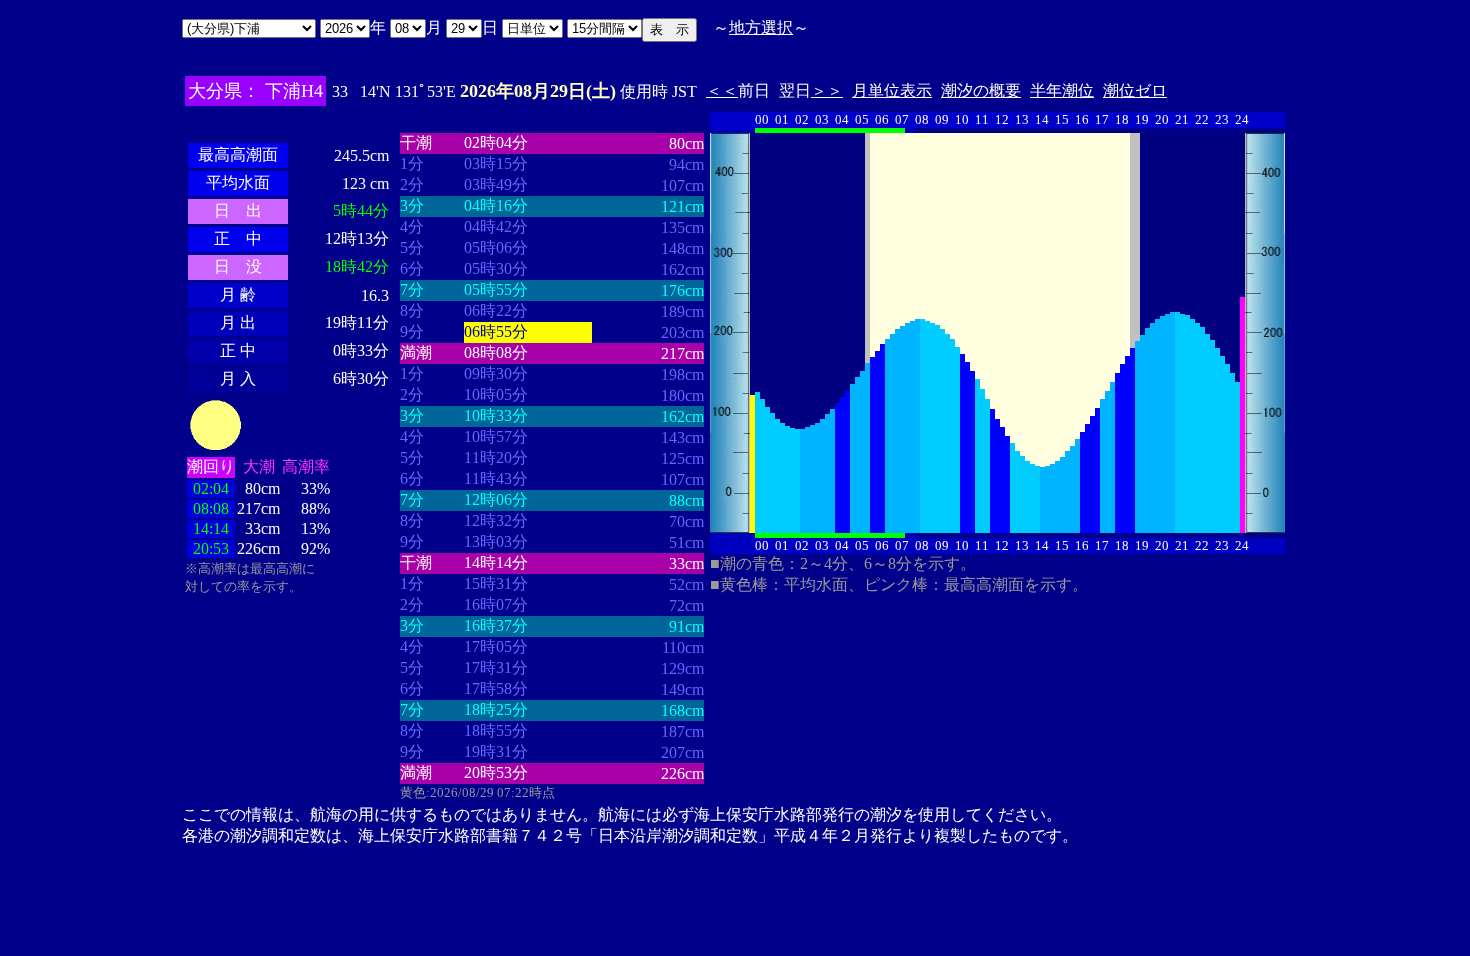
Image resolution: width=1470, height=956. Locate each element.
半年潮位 (1062, 90)
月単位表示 (892, 90)
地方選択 (761, 27)
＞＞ (827, 90)
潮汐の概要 (981, 90)
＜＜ (722, 90)
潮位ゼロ (1135, 90)
